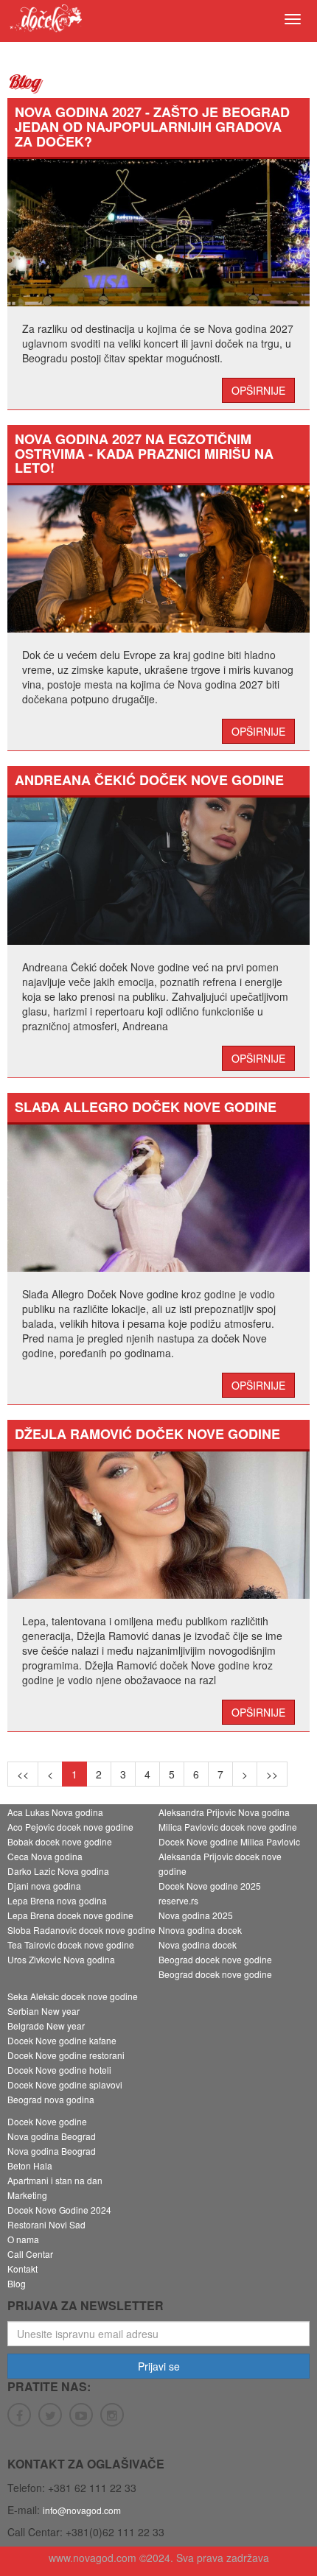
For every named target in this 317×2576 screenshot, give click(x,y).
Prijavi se (159, 2366)
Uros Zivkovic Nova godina (61, 1959)
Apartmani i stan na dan (55, 2180)
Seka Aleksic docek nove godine (73, 1996)
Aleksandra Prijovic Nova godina (224, 1812)
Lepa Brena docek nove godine (70, 1915)
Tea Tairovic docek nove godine (71, 1945)
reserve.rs (178, 1900)
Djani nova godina (44, 1886)
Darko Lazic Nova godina (58, 1871)
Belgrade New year (46, 2026)
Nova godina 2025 (196, 1915)
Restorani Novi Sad (46, 2224)
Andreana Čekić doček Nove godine (149, 780)
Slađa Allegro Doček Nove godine (146, 1107)
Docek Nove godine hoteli (59, 2070)
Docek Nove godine (47, 2121)
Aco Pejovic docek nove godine (70, 1827)
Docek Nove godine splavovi (65, 2084)
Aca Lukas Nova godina (55, 1812)
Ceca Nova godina (45, 1856)
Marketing (27, 2195)
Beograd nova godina (51, 2099)
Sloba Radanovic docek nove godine (81, 1930)
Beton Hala (30, 2165)
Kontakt (22, 2269)
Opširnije (258, 390)
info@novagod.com (82, 2510)
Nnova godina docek (200, 1930)
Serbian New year (43, 2011)
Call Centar (30, 2254)
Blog (17, 2283)
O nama (23, 2239)
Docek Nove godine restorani (66, 2055)
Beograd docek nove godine (215, 1959)
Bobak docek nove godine (60, 1841)
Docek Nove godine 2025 (210, 1886)
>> (272, 1774)
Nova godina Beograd (52, 2136)
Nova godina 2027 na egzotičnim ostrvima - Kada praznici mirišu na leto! (144, 454)
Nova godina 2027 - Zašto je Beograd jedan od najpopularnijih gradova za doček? (152, 127)
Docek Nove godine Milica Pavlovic (229, 1841)
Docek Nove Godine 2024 (59, 2210)
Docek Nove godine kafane (62, 2040)
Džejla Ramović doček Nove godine (147, 1434)
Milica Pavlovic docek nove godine (228, 1827)
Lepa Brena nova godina (57, 1900)
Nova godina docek (198, 1945)
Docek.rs (45, 23)
